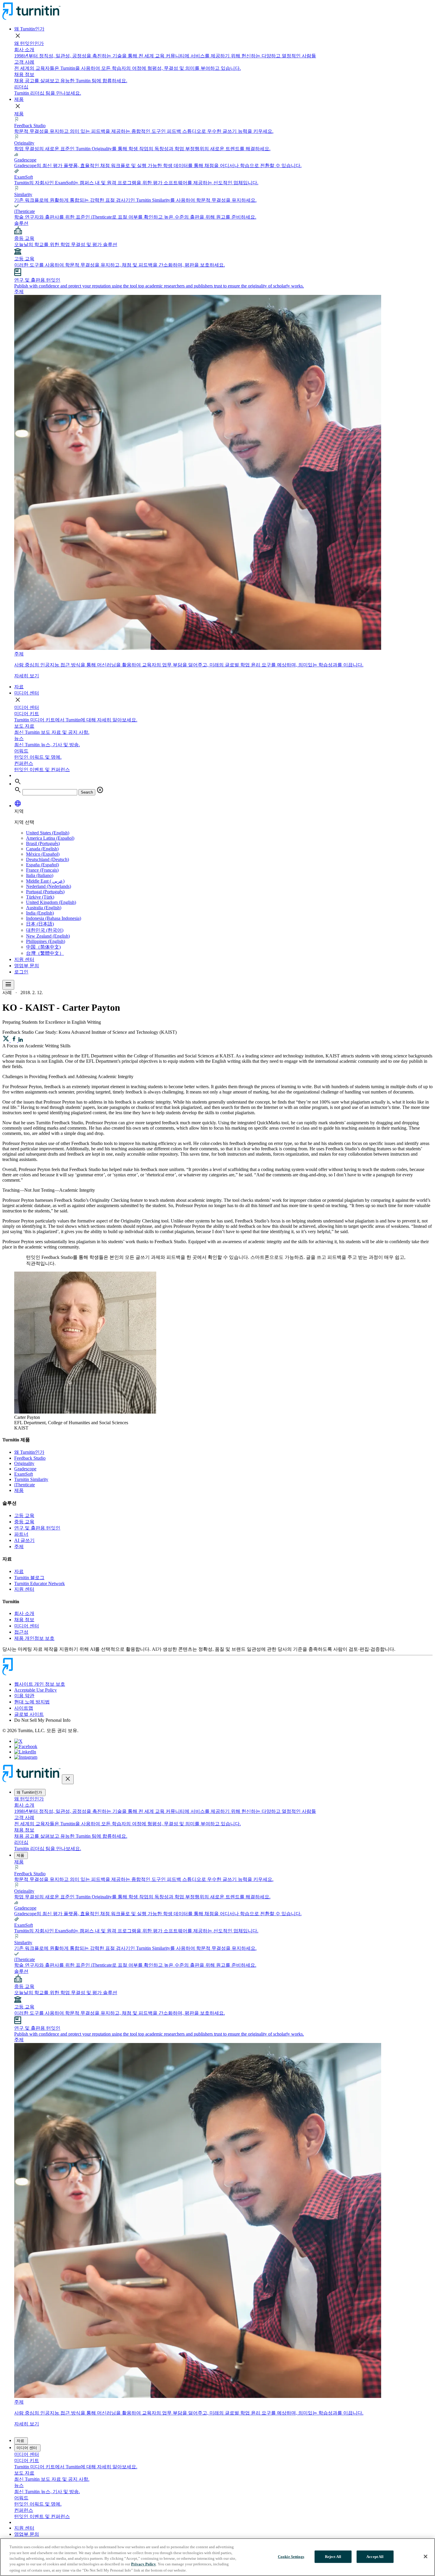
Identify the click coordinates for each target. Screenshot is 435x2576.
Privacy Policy (144, 2564)
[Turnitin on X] (18, 1741)
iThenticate (25, 1485)
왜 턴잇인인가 (29, 43)
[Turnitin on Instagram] (26, 1757)
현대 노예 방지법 (32, 1702)
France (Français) (42, 870)
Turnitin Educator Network (40, 1583)
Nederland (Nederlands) (49, 886)
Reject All (333, 2557)
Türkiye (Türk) (40, 897)
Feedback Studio (30, 1458)
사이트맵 (24, 1708)
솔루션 (21, 223)
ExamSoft (24, 1474)
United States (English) (48, 833)
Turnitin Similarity (31, 1479)
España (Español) (42, 865)
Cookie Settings (291, 2557)
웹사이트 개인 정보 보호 (40, 1684)
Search (87, 792)
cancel (100, 790)
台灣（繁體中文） (45, 953)
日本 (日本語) (40, 924)
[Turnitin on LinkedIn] (25, 1752)
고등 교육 (24, 1515)
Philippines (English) (46, 941)
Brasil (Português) (43, 843)
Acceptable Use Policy (36, 1690)
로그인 (21, 972)
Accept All (375, 2557)
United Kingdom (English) (51, 902)
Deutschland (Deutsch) (47, 859)
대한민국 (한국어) (45, 930)
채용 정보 (24, 1620)
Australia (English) (44, 908)
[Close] (426, 2556)
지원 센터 (24, 959)
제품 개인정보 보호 (34, 1638)
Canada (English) (42, 849)
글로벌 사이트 (29, 1714)
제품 (19, 99)
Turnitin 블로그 (29, 1578)
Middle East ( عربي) (45, 881)
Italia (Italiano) (40, 875)
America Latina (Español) (50, 838)
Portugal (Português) (45, 892)
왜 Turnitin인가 (29, 29)
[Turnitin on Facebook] (26, 1746)
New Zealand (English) (48, 936)
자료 (19, 687)
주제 (19, 1547)
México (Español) (43, 854)
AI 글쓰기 (24, 1540)
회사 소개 (24, 1613)
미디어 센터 (27, 693)
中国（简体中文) (43, 947)
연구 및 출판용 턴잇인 (37, 1528)
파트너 (21, 1534)
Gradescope (25, 1469)
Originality (24, 1463)
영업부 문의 (27, 966)
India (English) (40, 913)
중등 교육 (24, 1522)
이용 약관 (24, 1696)
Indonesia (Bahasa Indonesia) (54, 918)
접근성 (21, 1632)
